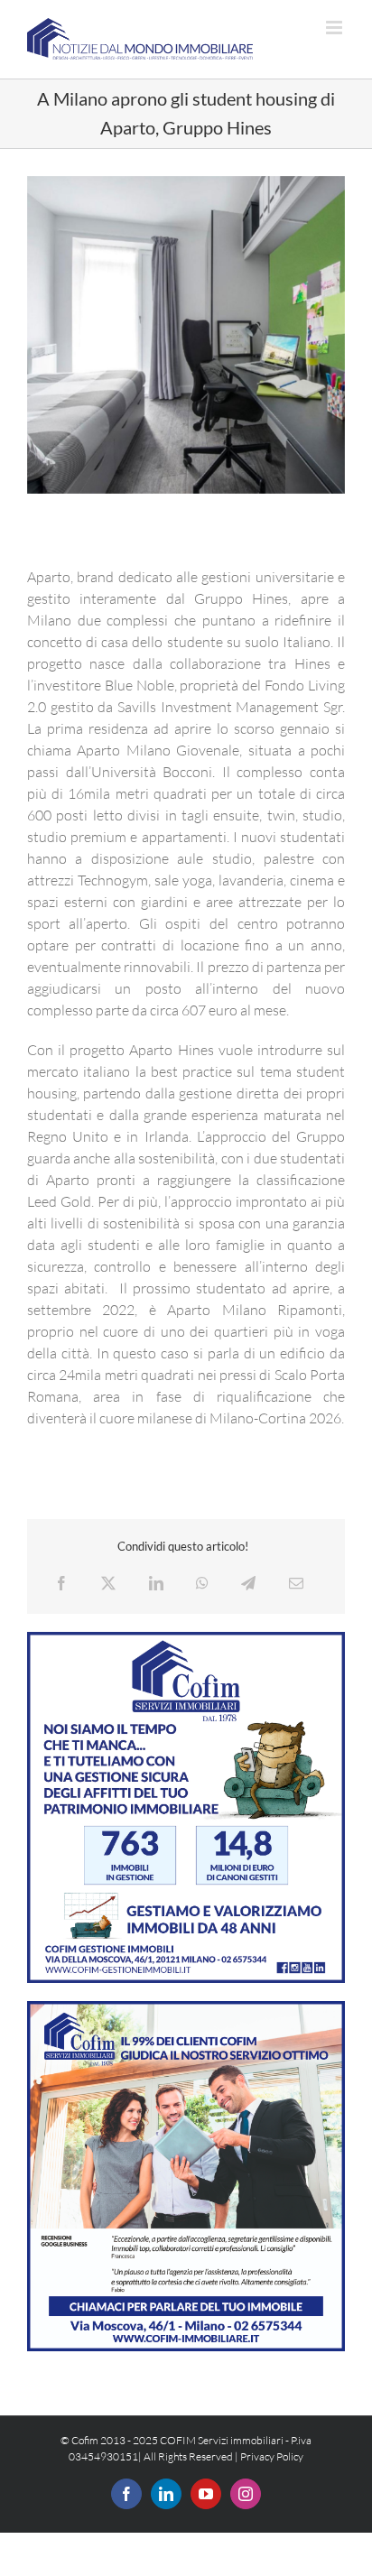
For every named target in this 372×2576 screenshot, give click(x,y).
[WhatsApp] (202, 1583)
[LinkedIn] (156, 1583)
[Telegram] (248, 1583)
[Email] (296, 1583)
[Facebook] (61, 1583)
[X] (108, 1583)
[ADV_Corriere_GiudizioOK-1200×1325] (186, 2008)
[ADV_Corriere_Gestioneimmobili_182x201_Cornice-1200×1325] (186, 1639)
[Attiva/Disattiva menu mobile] (335, 28)
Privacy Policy (272, 2456)
